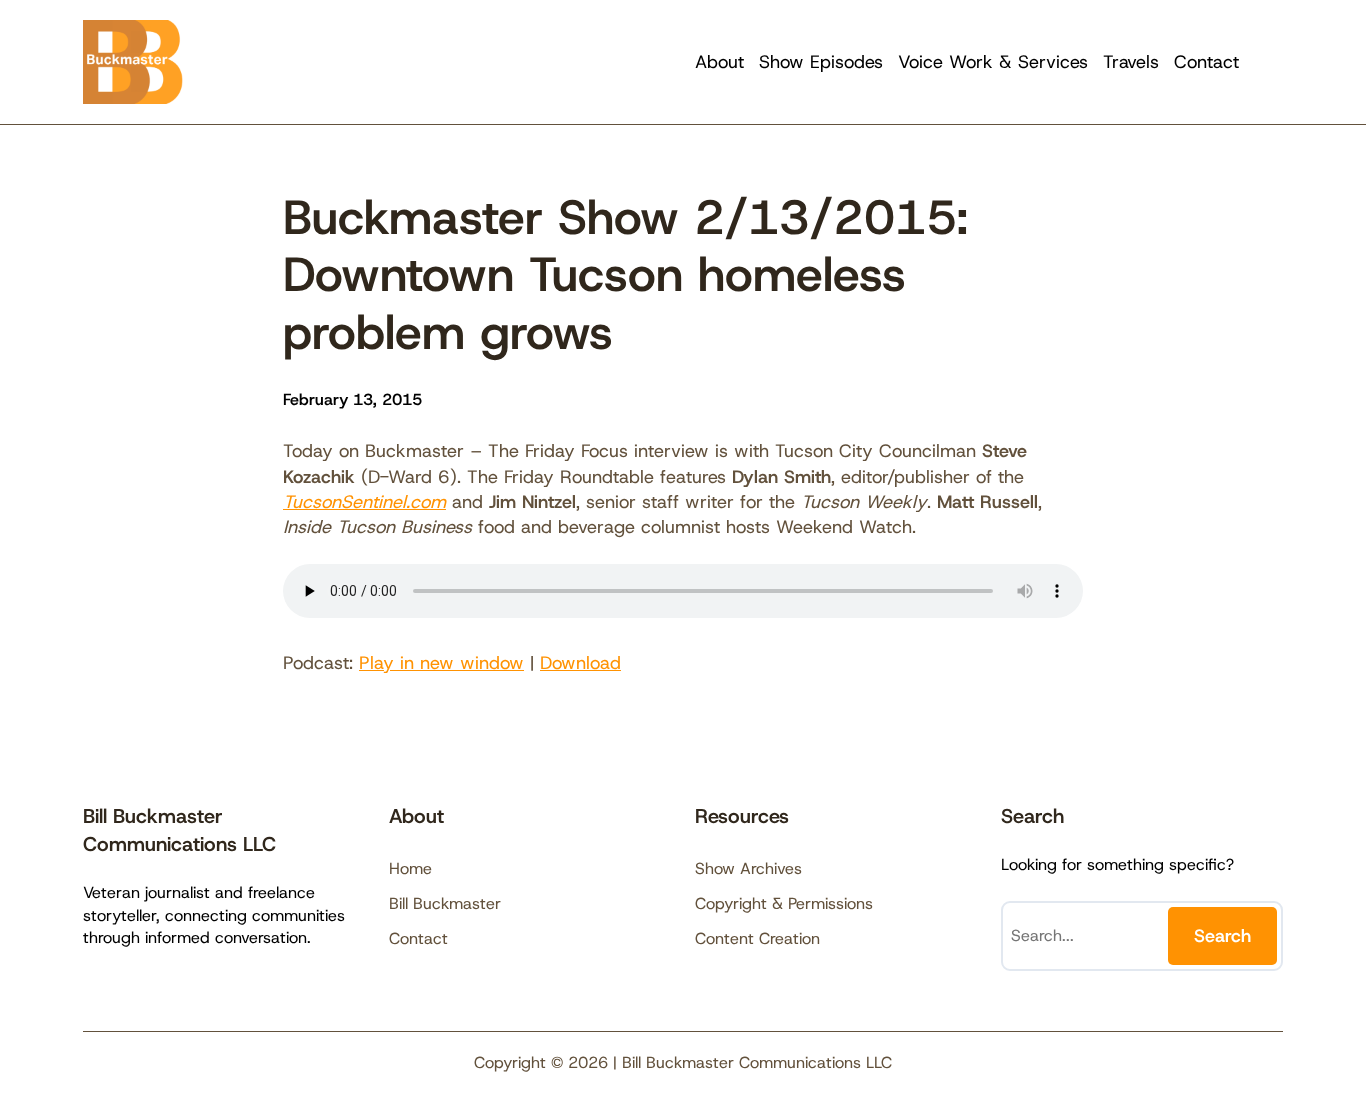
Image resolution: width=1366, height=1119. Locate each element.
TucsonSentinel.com (364, 502)
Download (580, 663)
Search (1222, 936)
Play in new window (441, 663)
